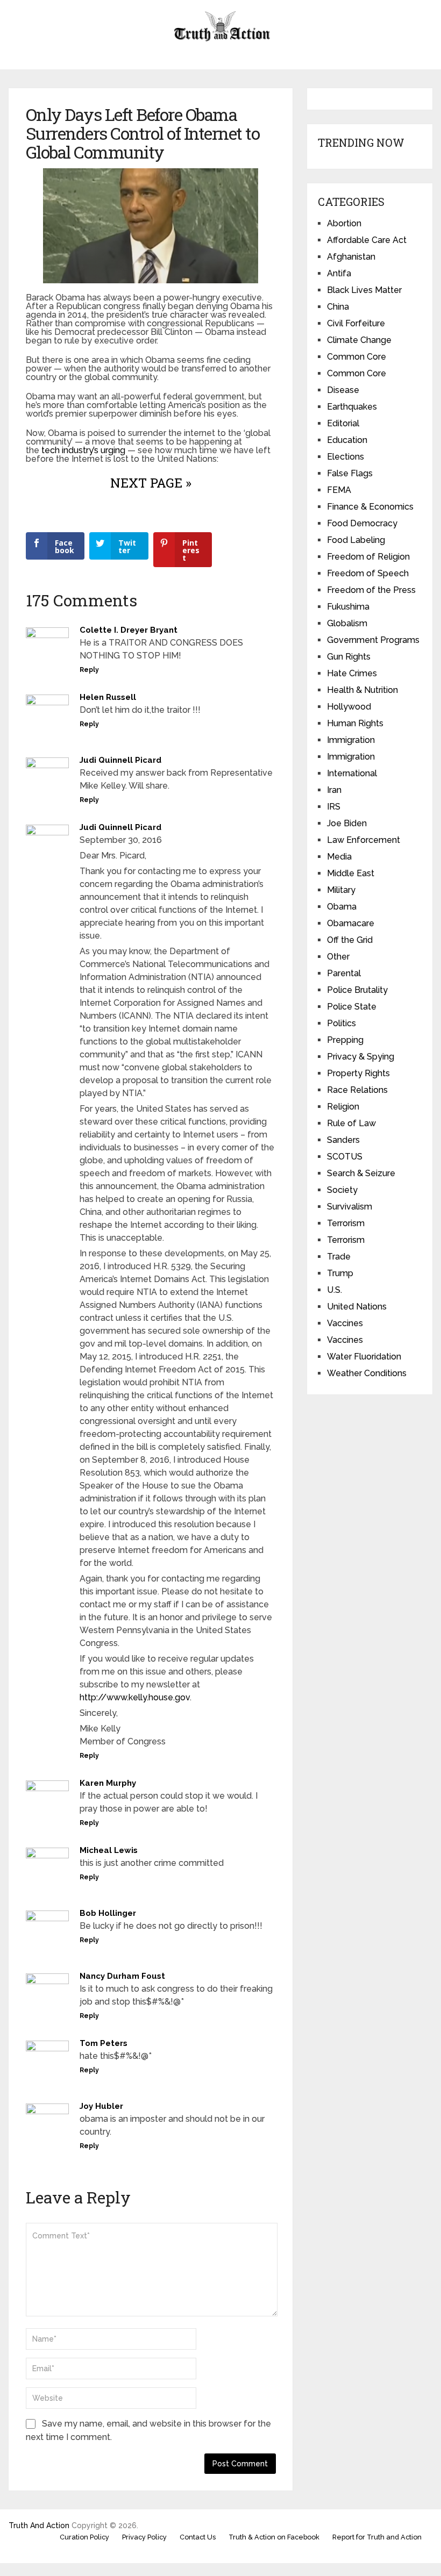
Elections (346, 457)
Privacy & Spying (361, 1057)
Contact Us (198, 2537)
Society (342, 1190)
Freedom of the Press (371, 590)
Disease (343, 390)
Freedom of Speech (368, 573)
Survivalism (350, 1207)
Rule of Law (351, 1123)
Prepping (345, 1040)
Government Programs (373, 640)
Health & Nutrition (362, 690)
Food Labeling (356, 540)
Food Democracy (362, 523)
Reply (89, 670)
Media (339, 857)
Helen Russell (108, 697)
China (338, 307)
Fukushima (348, 607)
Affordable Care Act (367, 240)
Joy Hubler (101, 2106)
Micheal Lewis (109, 1850)
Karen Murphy (108, 1783)
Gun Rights (349, 657)
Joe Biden (347, 823)
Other (338, 957)
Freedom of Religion (368, 557)
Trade (339, 1257)
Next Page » (151, 483)
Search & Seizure (361, 1173)
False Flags (350, 473)
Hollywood (349, 707)
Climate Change (359, 340)
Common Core (357, 357)
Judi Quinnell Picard (120, 760)
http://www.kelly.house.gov (135, 1697)
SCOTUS (345, 1157)
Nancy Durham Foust (122, 1976)
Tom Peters (104, 2043)
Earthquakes (352, 407)
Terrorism (346, 1223)
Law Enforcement (364, 840)
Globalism (347, 623)
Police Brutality (357, 990)
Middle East (351, 873)
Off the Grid (350, 940)
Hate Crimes (352, 673)
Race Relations (357, 1090)
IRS (334, 807)
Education (347, 440)
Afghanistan (351, 257)
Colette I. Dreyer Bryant (129, 630)
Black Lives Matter (364, 290)
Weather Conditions (367, 1373)
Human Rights (355, 723)
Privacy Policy (144, 2537)
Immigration (351, 740)
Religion (343, 1107)
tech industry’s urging (83, 450)
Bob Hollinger (108, 1913)
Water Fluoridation (364, 1357)
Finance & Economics (370, 507)
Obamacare (351, 923)
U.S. (335, 1290)
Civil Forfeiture (356, 323)
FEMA (339, 490)
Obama (342, 907)
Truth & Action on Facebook (274, 2537)
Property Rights (358, 1073)
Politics (342, 1023)
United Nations (357, 1307)
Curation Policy (84, 2537)
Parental (344, 973)
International (352, 773)
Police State (352, 1007)
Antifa (339, 273)
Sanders (343, 1140)
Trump (340, 1273)
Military (341, 890)
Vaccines (345, 1323)
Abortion (344, 223)
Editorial (343, 423)
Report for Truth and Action (377, 2537)
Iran (334, 790)
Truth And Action (39, 2525)
